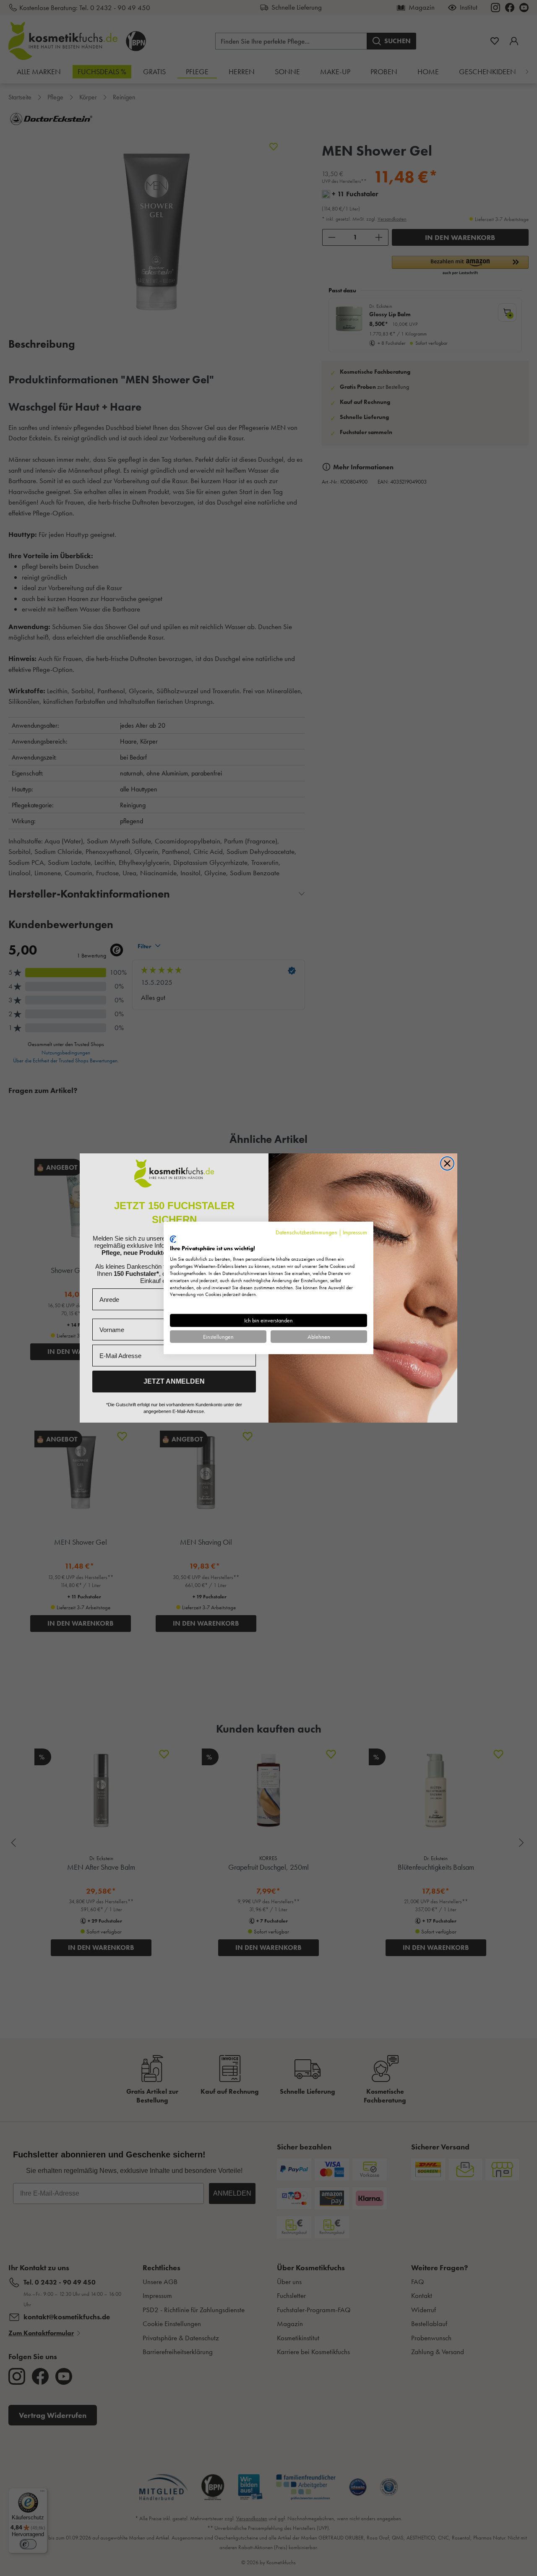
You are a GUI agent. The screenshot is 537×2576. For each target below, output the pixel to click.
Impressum (355, 1232)
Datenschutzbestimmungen (306, 1232)
